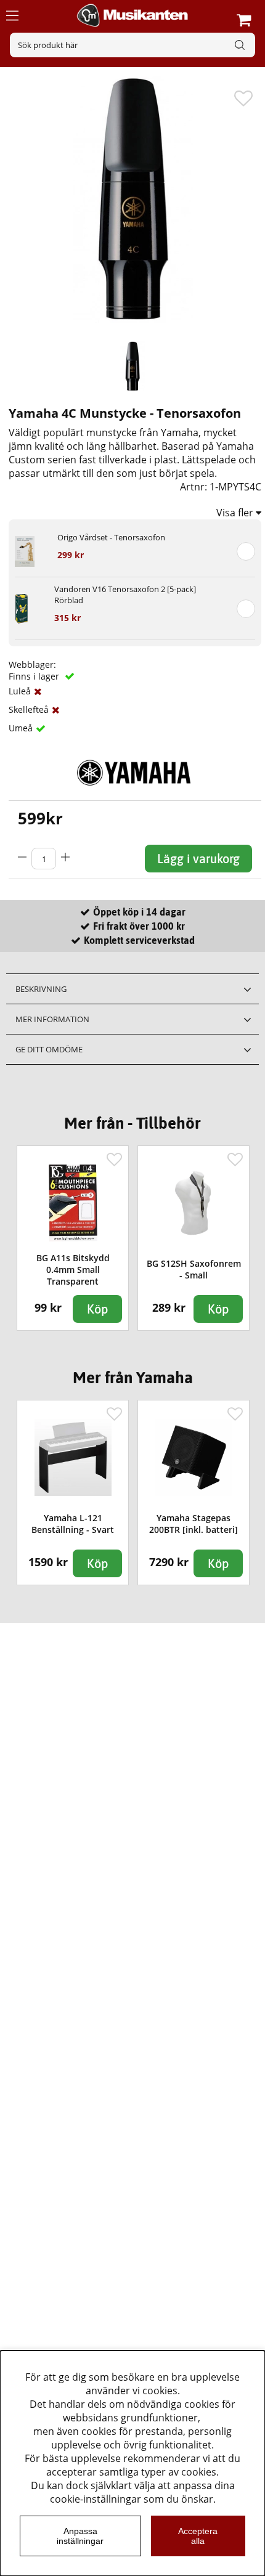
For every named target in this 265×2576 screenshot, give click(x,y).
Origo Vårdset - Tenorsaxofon (111, 537)
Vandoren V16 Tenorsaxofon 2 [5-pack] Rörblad (125, 595)
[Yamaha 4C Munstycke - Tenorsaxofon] (132, 366)
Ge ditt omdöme (49, 1049)
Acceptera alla (198, 2536)
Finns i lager (35, 676)
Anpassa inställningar (80, 2536)
